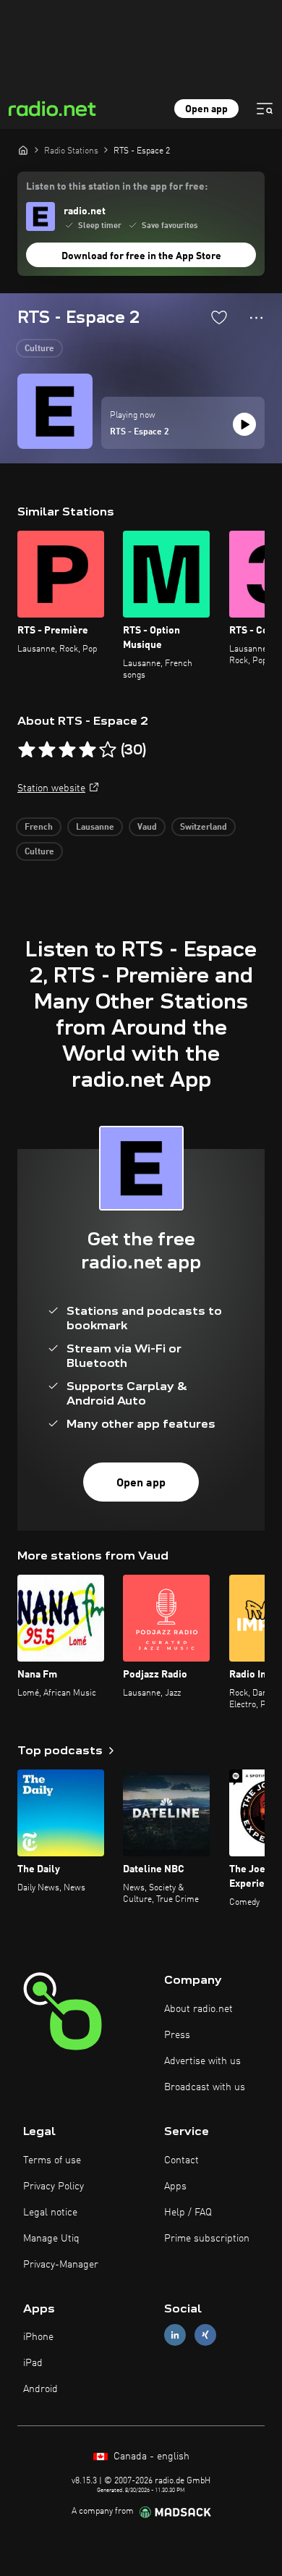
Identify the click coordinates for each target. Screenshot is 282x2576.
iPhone (38, 2337)
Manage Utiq (51, 2239)
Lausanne (95, 828)
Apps (175, 2186)
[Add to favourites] (219, 317)
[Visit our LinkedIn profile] (175, 2335)
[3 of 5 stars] (67, 750)
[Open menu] (265, 109)
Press (177, 2035)
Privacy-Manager (61, 2265)
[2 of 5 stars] (47, 750)
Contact (181, 2160)
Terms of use (52, 2160)
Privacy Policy (54, 2186)
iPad (33, 2363)
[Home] (23, 150)
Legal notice (50, 2213)
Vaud (147, 828)
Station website (51, 788)
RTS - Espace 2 (140, 432)
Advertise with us (202, 2061)
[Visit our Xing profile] (205, 2335)
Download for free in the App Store (141, 256)
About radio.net (198, 2009)
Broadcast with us (205, 2087)
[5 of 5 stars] (108, 750)
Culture (39, 349)
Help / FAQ (188, 2213)
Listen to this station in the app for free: (117, 187)
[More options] (256, 318)
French (39, 828)
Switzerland (204, 828)
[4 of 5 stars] (87, 750)
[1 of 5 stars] (27, 750)
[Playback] (244, 424)
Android (40, 2389)
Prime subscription (207, 2239)
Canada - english (150, 2457)
